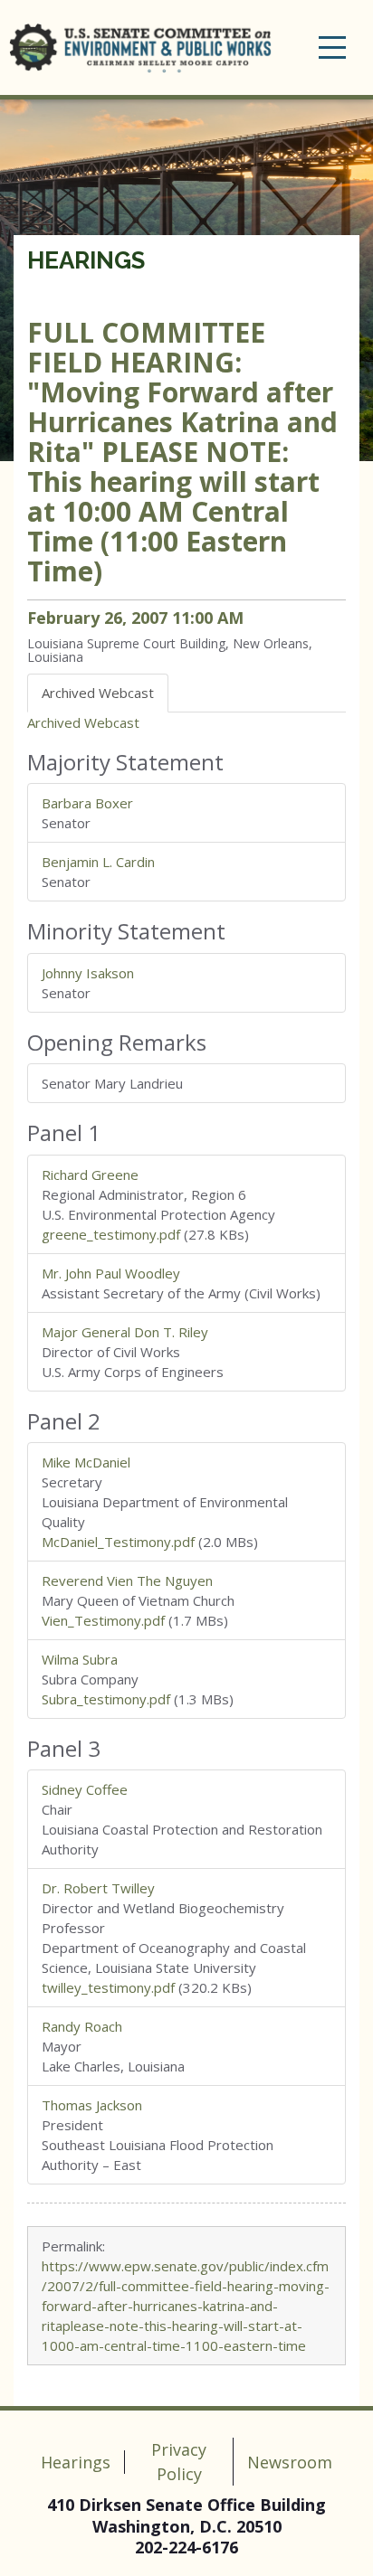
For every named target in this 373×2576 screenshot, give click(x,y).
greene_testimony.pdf (111, 1234)
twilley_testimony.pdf (108, 1987)
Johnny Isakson (88, 973)
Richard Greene (90, 1175)
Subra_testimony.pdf (106, 1699)
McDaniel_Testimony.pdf (118, 1542)
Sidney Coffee (85, 1789)
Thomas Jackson (92, 2105)
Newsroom (290, 2462)
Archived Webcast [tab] (98, 693)
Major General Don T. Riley (125, 1332)
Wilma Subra (80, 1659)
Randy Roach (82, 2026)
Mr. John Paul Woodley (111, 1273)
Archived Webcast (83, 722)
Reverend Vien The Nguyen (127, 1581)
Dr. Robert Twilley (98, 1888)
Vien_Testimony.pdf (103, 1620)
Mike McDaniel (86, 1462)
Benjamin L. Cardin (98, 862)
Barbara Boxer (87, 803)
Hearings (86, 260)
